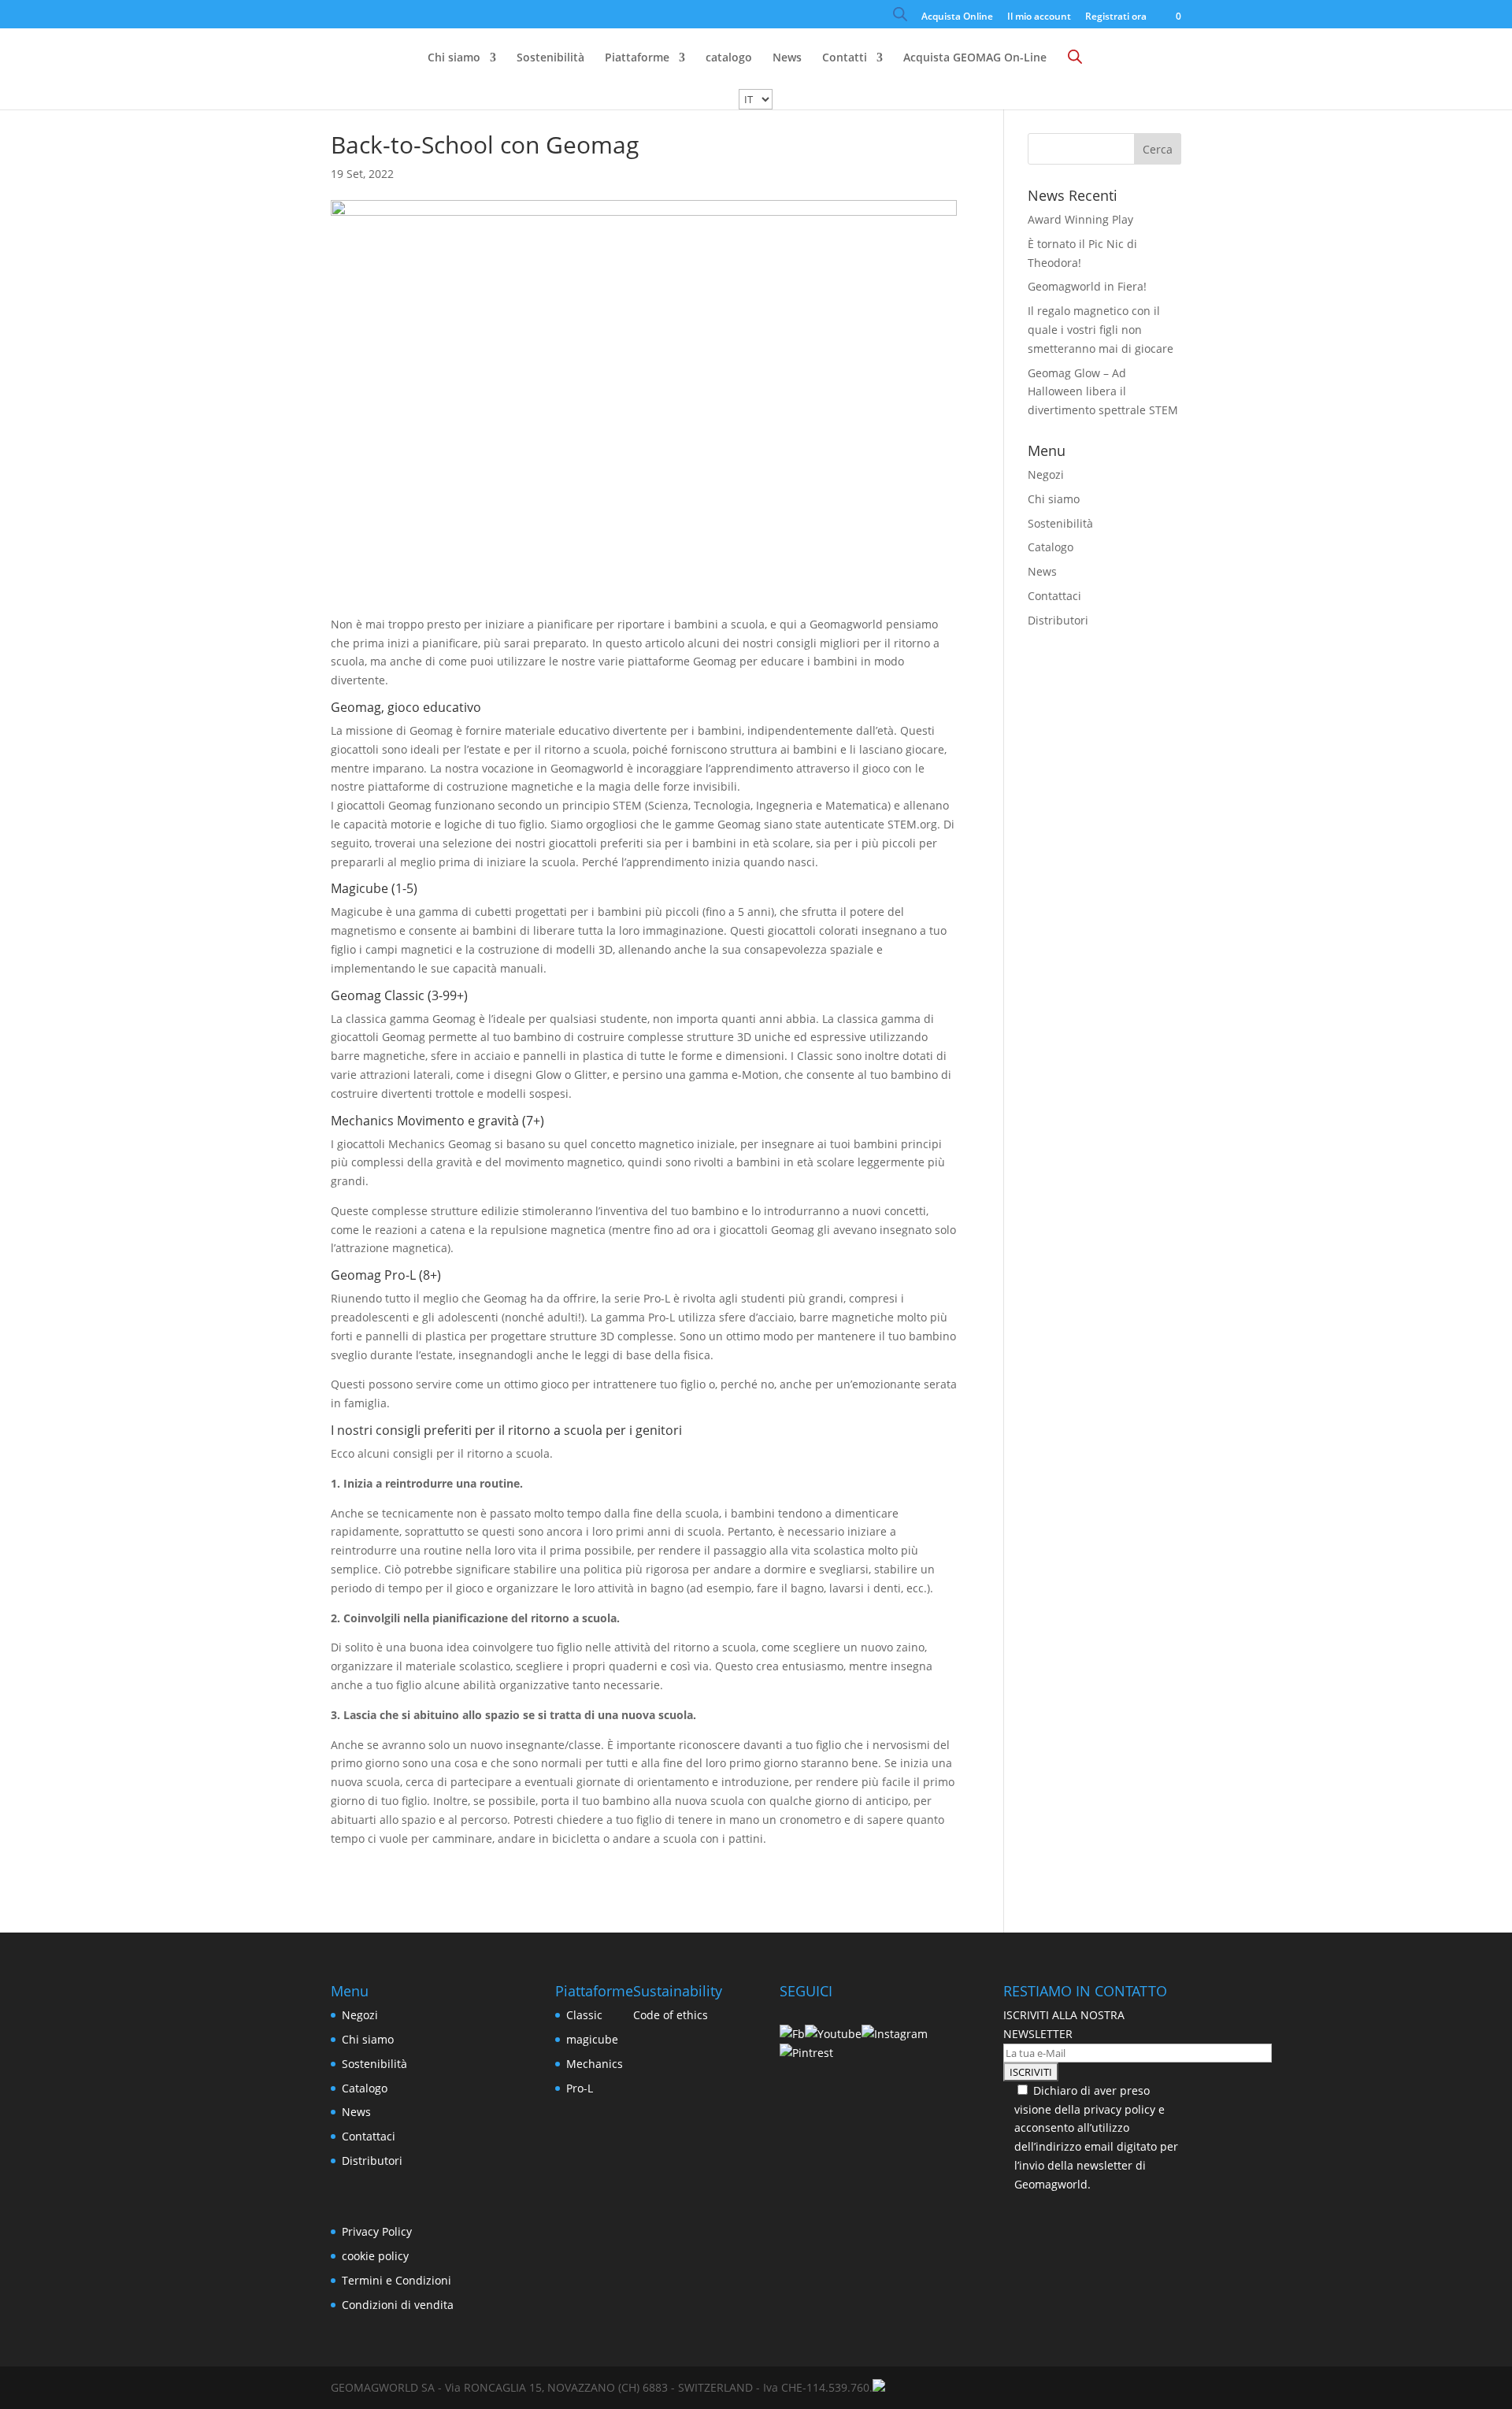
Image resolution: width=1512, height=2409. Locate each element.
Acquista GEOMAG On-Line (975, 58)
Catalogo (1051, 547)
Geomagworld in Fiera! (1087, 286)
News (787, 58)
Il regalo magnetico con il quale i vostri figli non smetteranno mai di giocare (1101, 330)
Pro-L (580, 2088)
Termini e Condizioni (397, 2280)
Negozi (1046, 474)
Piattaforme (637, 58)
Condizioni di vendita (398, 2305)
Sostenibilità (550, 58)
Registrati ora (1116, 17)
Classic (584, 2015)
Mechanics (595, 2064)
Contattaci (1054, 596)
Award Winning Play (1080, 219)
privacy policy (1119, 2109)
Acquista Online (957, 17)
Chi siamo (454, 58)
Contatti (845, 58)
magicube (592, 2039)
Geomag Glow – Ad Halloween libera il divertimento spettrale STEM (1103, 392)
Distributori (1058, 620)
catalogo (729, 58)
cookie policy (375, 2256)
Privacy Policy (377, 2231)
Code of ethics (671, 2015)
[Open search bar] (900, 18)
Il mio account (1039, 17)
